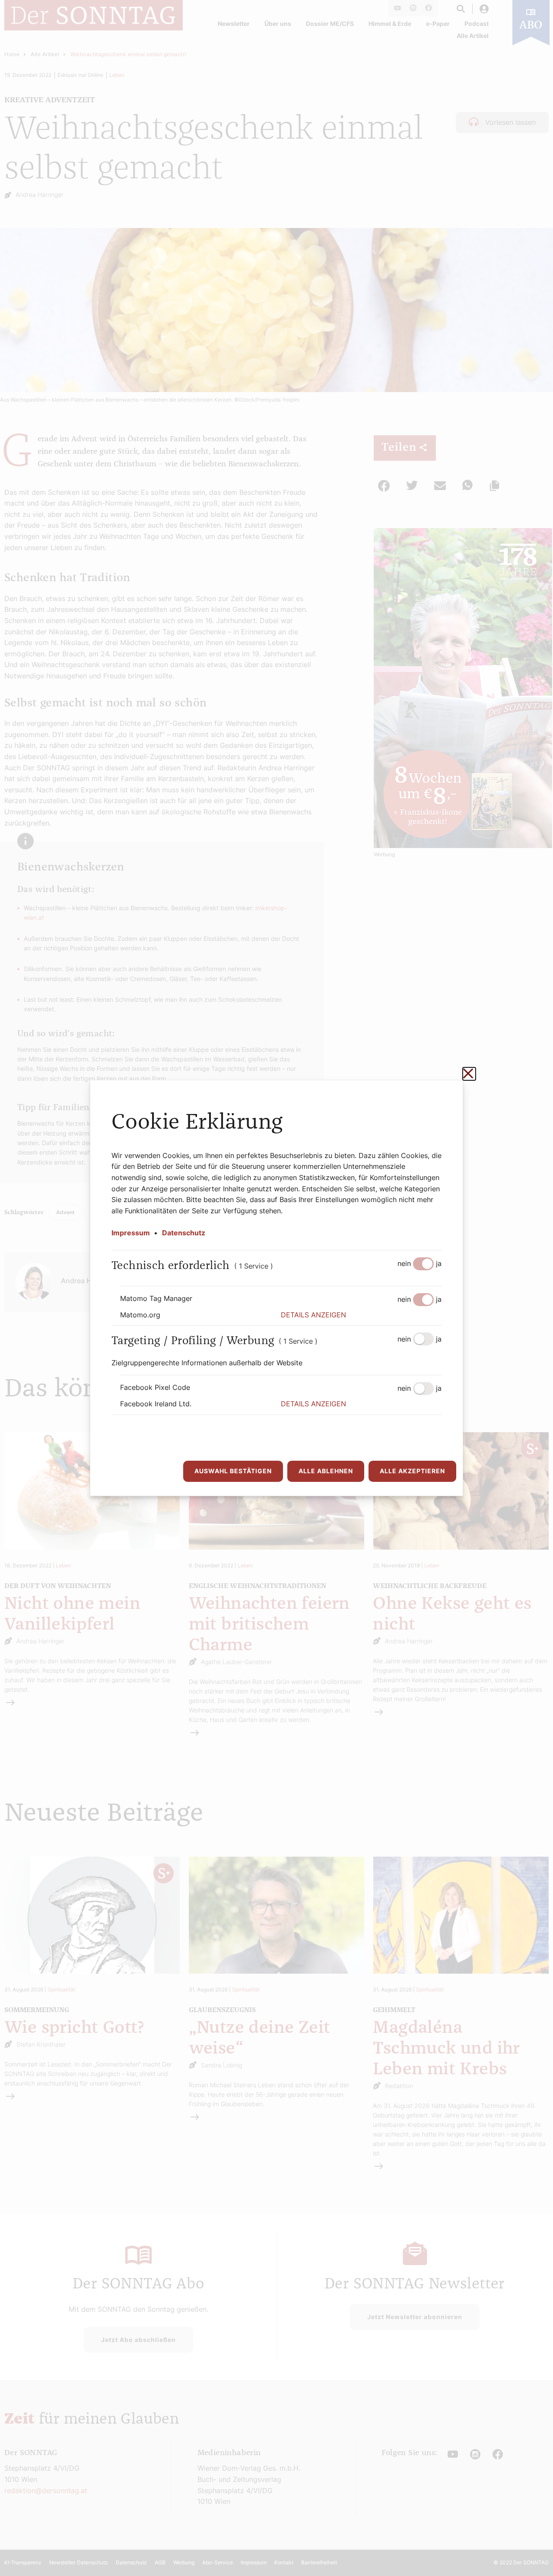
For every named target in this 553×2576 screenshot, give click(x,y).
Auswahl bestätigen (233, 1471)
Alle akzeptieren (412, 1471)
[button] (361, 1315)
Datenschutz (184, 1233)
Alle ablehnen (326, 1471)
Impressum (131, 1233)
